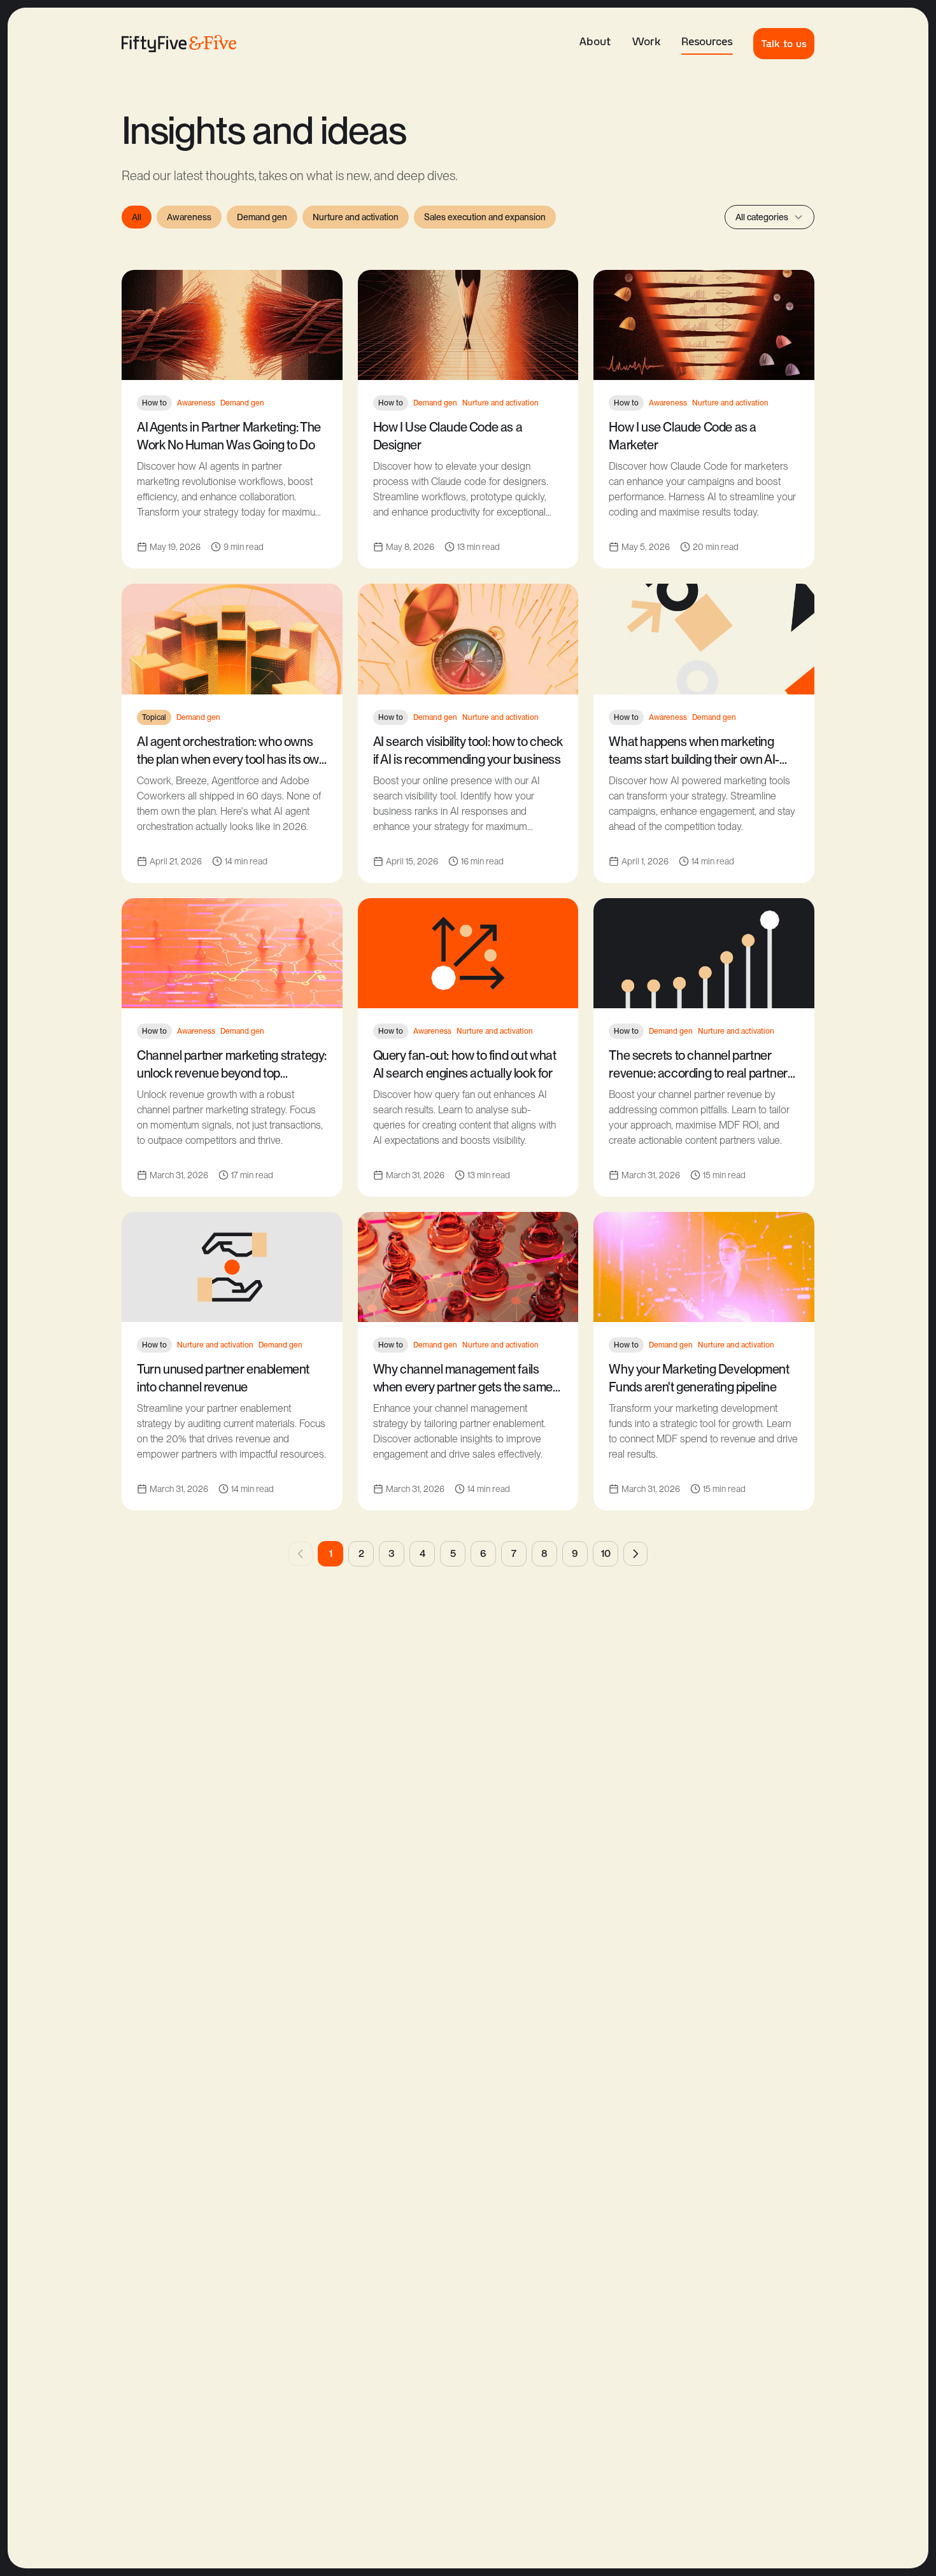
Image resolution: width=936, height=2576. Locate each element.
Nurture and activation (356, 217)
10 (606, 1553)
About (595, 41)
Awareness (189, 217)
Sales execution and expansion (485, 217)
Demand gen (262, 217)
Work (646, 41)
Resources (707, 41)
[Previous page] (301, 1554)
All (137, 217)
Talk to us (784, 43)
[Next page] (635, 1554)
